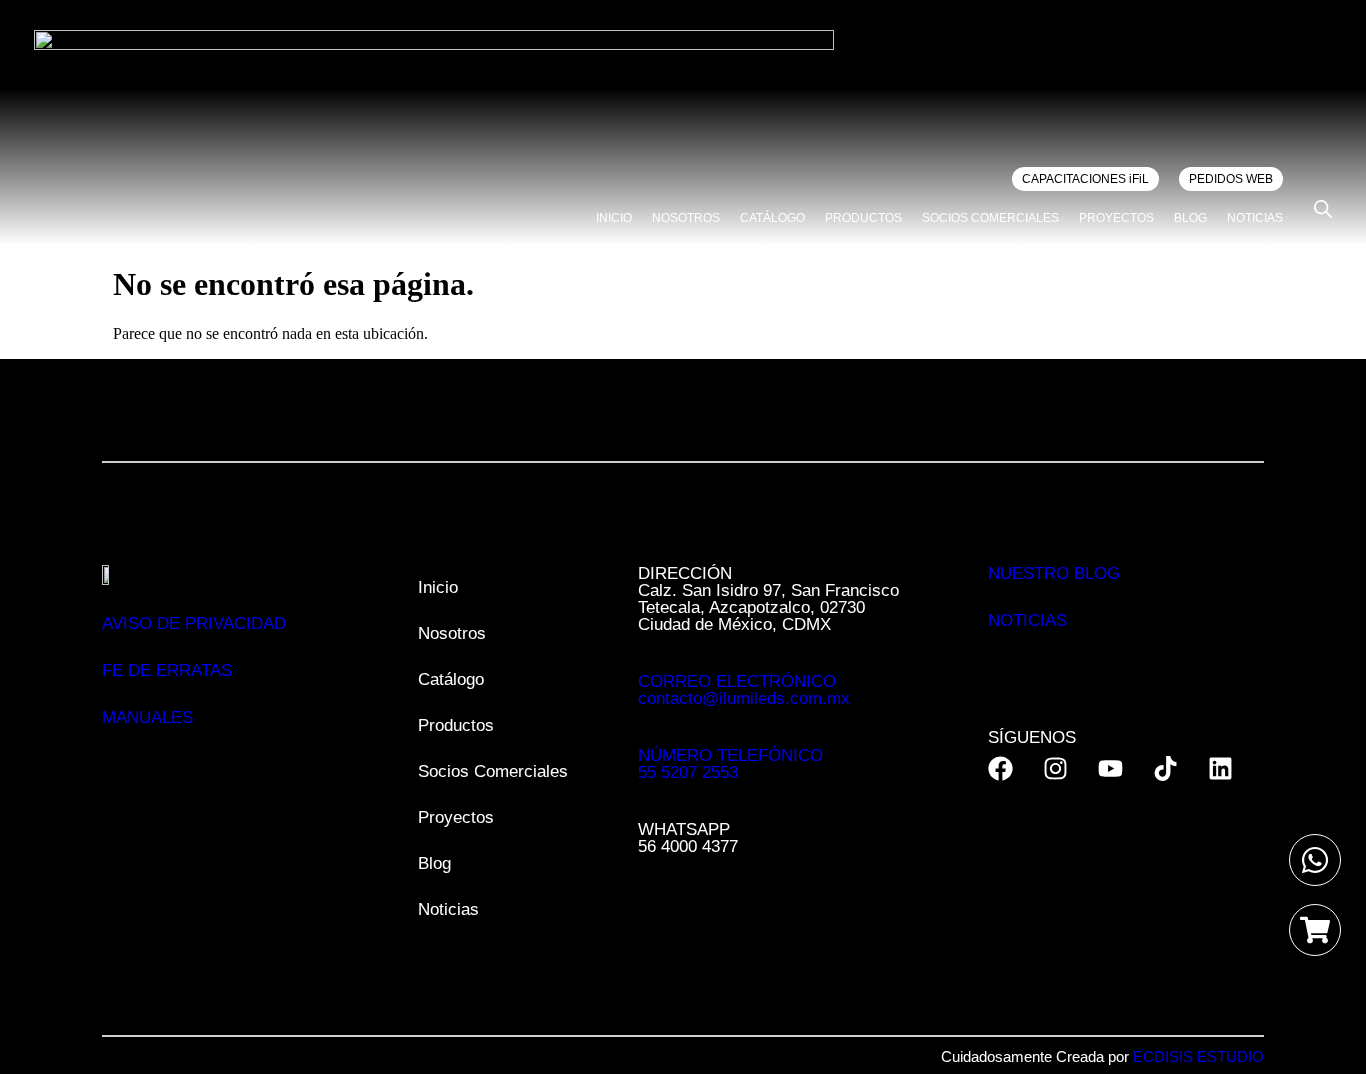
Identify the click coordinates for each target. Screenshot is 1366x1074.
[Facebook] (1000, 768)
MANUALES (147, 717)
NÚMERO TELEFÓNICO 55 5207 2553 (730, 764)
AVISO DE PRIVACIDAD (194, 623)
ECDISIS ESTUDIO (1198, 1056)
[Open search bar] (1323, 209)
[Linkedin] (1220, 768)
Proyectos (1116, 218)
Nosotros (686, 218)
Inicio (614, 218)
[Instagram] (1055, 768)
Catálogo (772, 218)
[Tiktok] (1165, 768)
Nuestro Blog (1054, 573)
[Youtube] (1110, 768)
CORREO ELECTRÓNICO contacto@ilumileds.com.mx (744, 690)
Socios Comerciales (990, 218)
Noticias (1255, 218)
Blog (1190, 218)
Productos (863, 218)
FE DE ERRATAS (167, 670)
